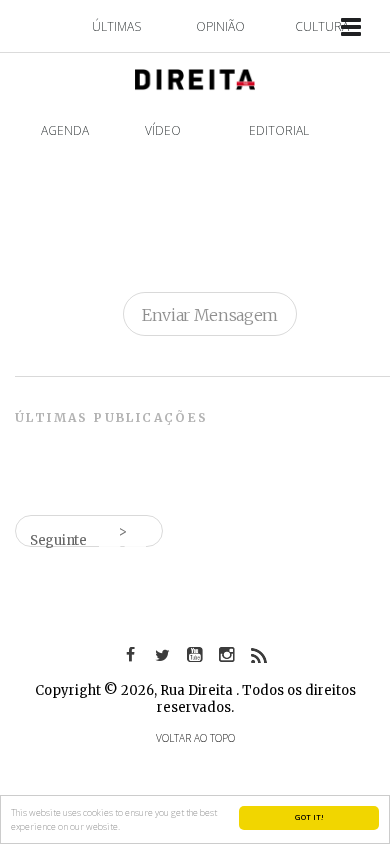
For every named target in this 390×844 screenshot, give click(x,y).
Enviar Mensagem (210, 315)
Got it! (309, 817)
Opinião (220, 26)
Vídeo (163, 130)
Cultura (322, 26)
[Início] (195, 77)
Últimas (116, 26)
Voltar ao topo (195, 738)
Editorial (279, 130)
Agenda (65, 130)
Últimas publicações (112, 417)
